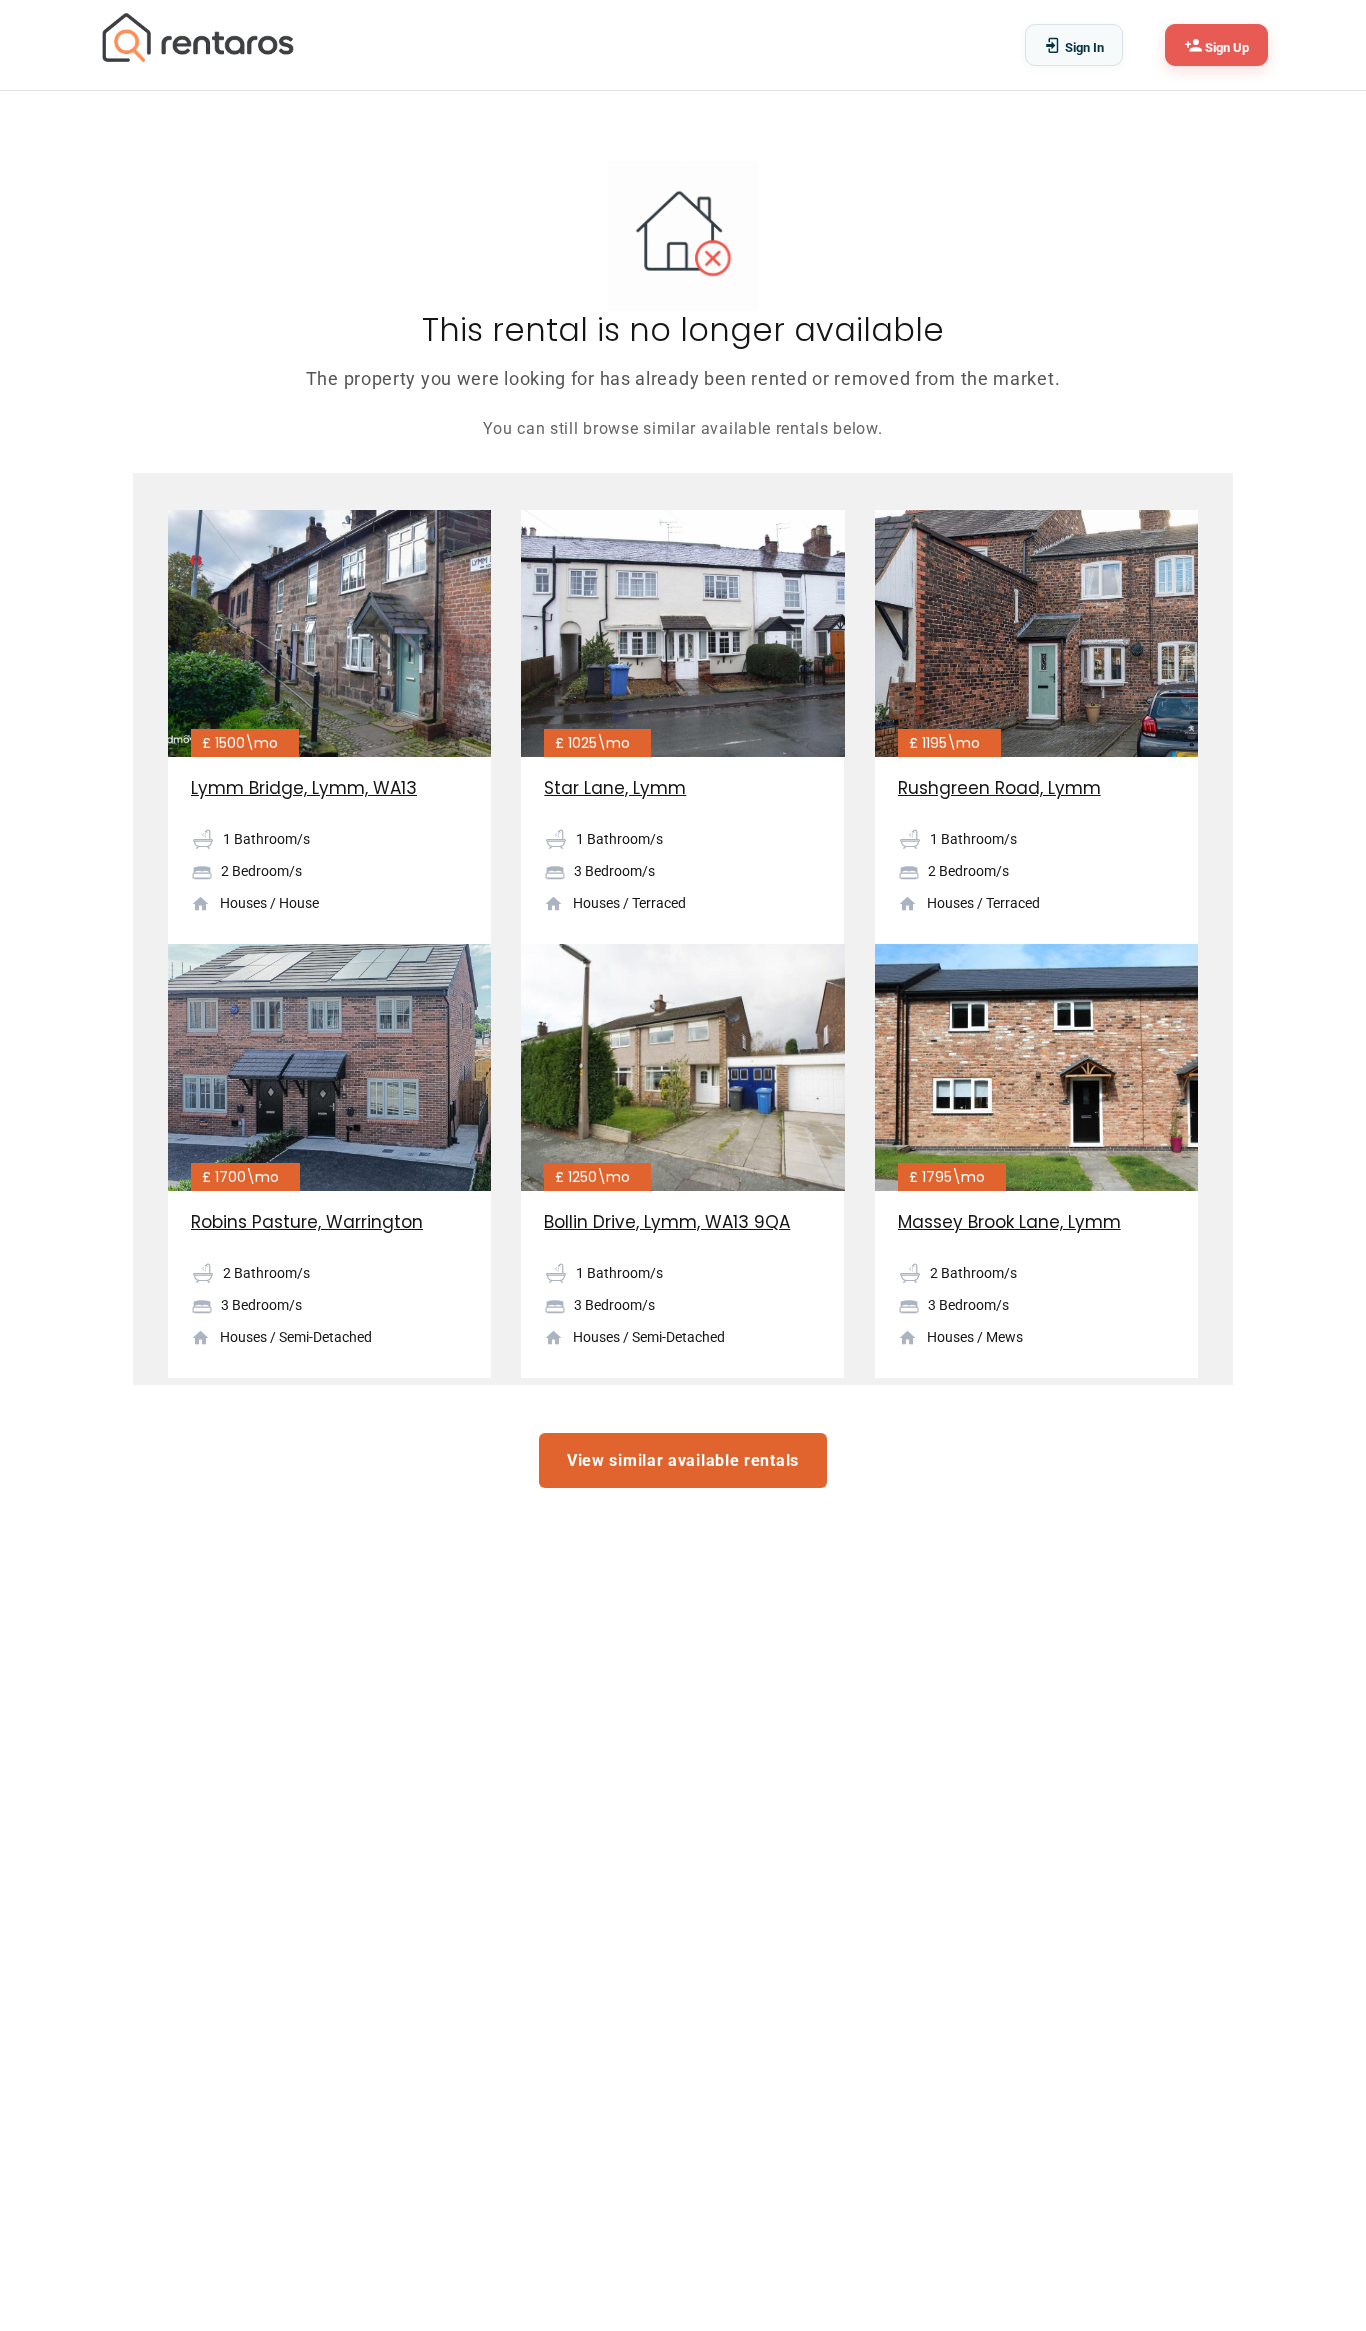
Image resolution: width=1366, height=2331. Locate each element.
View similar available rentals (683, 1460)
